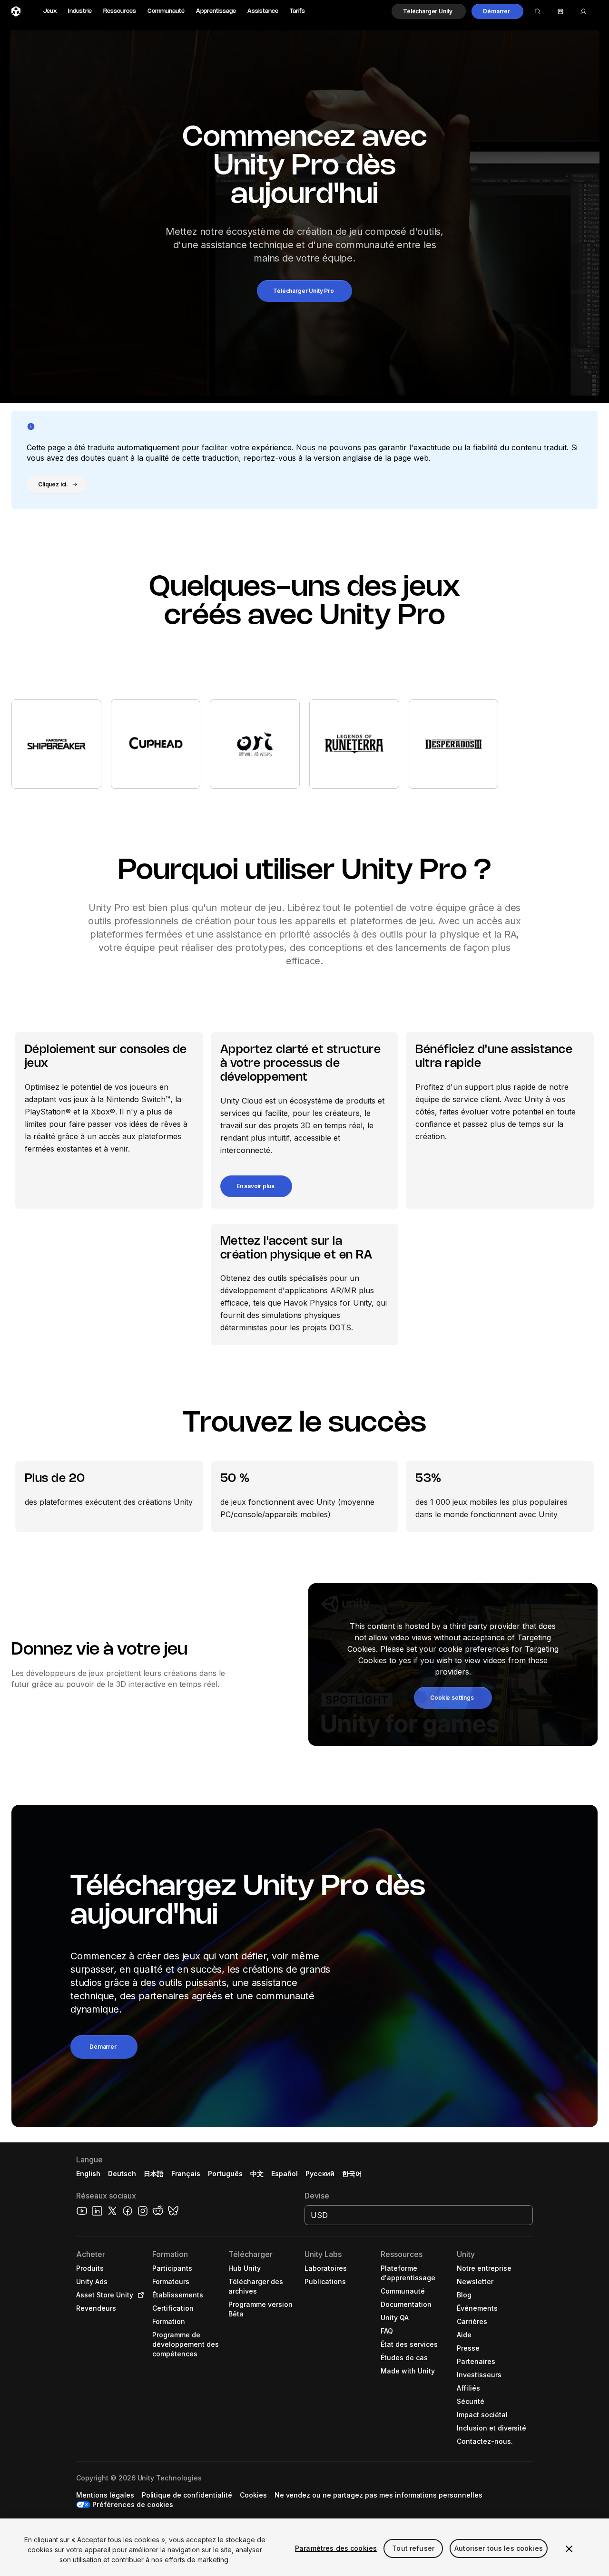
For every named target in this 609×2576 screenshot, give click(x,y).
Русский (320, 2174)
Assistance (263, 11)
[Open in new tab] (139, 2295)
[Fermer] (569, 2549)
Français (186, 2174)
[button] (429, 11)
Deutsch (122, 2174)
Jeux (50, 11)
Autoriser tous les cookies (499, 2548)
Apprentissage (216, 11)
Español (285, 2174)
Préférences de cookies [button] (133, 2504)
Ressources (120, 11)
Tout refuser (413, 2548)
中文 (257, 2174)
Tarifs (297, 11)
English (88, 2174)
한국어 (352, 2174)
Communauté (166, 11)
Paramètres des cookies (336, 2548)
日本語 (154, 2174)
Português (225, 2174)
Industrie (80, 11)
